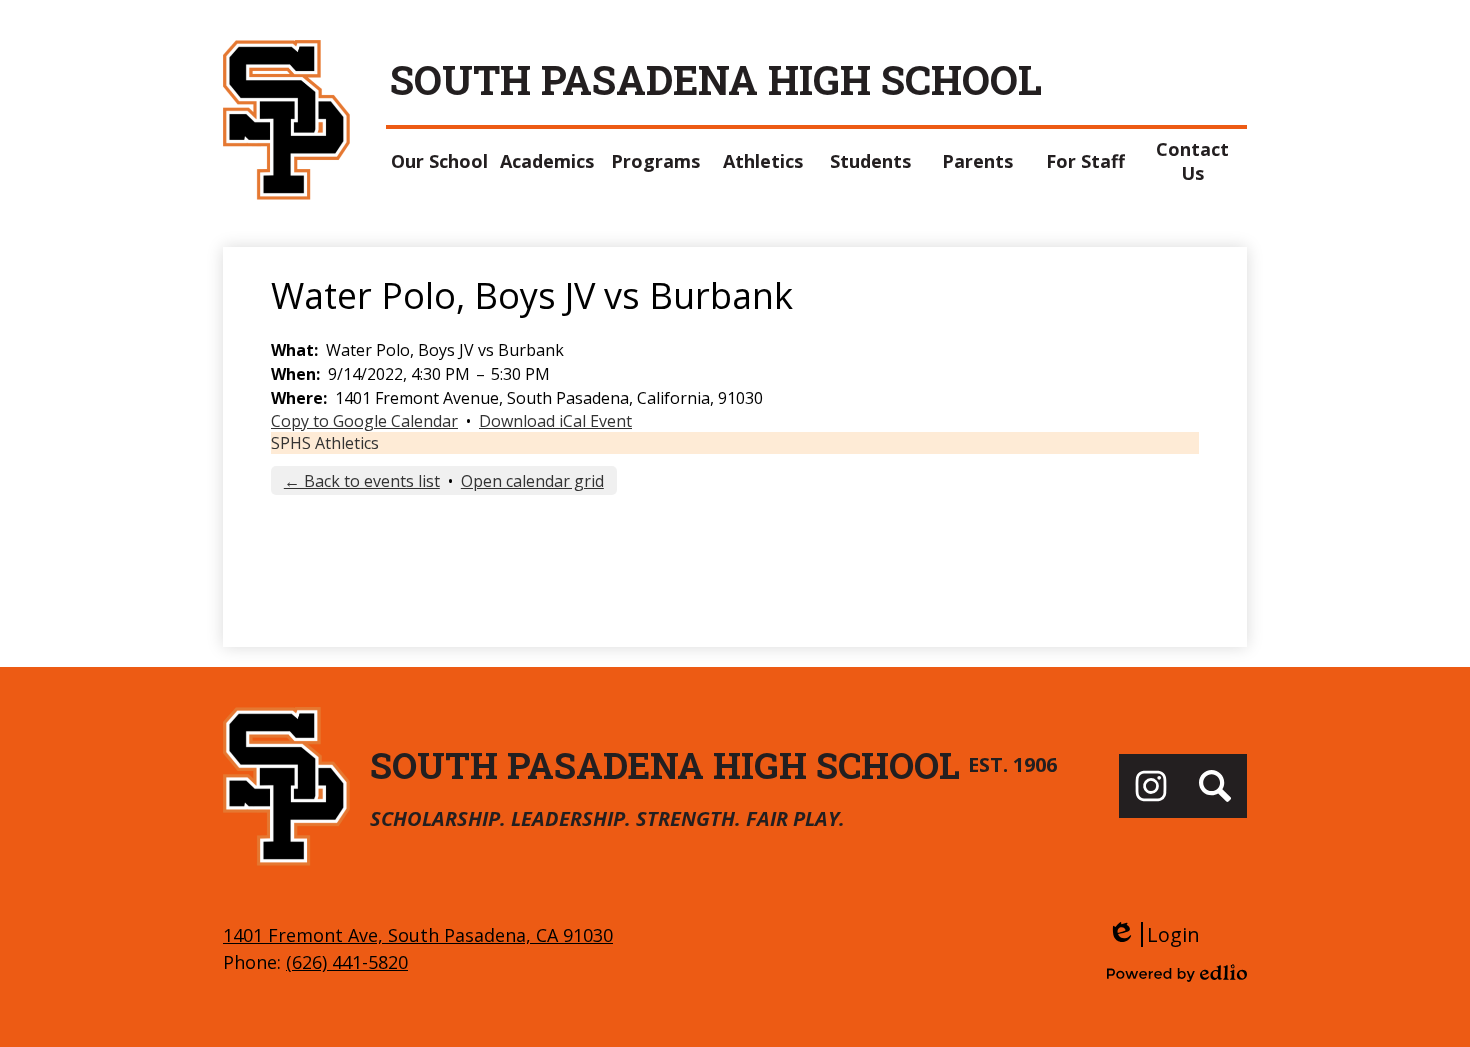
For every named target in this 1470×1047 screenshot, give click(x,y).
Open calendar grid (532, 481)
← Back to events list (362, 481)
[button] (440, 161)
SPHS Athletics (325, 443)
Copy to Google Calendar (364, 421)
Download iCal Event (555, 421)
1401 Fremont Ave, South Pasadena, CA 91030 (418, 935)
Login (1153, 934)
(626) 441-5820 (347, 962)
